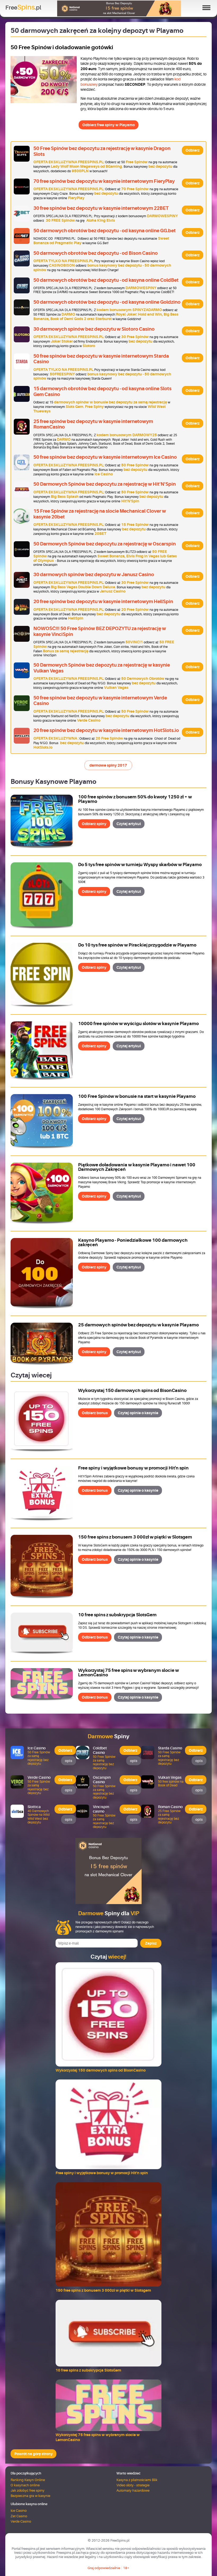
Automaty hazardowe (133, 2490)
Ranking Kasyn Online (28, 2480)
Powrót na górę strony (33, 2454)
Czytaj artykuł (129, 824)
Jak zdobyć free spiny (28, 2490)
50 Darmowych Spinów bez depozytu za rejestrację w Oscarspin (105, 544)
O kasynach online (25, 2485)
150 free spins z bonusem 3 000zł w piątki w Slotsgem (135, 1537)
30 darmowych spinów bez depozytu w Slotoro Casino (94, 329)
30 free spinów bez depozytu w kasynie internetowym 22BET (101, 208)
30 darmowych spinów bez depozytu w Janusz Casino (94, 575)
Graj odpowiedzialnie (104, 2568)
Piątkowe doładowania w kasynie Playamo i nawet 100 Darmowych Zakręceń (137, 1167)
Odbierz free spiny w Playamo (108, 125)
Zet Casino (19, 2516)
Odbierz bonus (95, 1413)
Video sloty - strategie (133, 2485)
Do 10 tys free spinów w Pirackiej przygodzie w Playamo (137, 945)
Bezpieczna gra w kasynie (30, 2496)
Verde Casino (21, 2521)
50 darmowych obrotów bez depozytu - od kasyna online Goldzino (107, 302)
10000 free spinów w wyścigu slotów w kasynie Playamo (138, 1024)
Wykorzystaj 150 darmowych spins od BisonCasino (132, 1391)
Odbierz (193, 150)
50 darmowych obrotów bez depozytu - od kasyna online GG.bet (105, 231)
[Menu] (204, 8)
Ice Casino (19, 2511)
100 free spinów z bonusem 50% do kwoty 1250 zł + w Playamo (135, 799)
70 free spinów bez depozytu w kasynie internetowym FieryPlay (104, 181)
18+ (126, 2568)
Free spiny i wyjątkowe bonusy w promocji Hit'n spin (133, 1468)
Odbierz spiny (94, 824)
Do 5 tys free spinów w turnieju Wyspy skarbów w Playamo (140, 865)
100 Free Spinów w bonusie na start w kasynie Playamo (137, 1096)
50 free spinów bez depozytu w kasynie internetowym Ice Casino (105, 457)
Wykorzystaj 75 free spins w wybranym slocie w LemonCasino (128, 1673)
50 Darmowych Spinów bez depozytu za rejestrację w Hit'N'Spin (105, 484)
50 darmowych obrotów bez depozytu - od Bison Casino (96, 253)
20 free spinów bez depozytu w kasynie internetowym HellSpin (103, 602)
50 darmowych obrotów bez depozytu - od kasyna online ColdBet (106, 280)
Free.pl (23, 7)
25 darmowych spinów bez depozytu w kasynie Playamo (138, 1325)
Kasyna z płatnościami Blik (137, 2480)
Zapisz (151, 1943)
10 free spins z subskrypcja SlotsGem (117, 1615)
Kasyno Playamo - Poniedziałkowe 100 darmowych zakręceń (133, 1243)
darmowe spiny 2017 (108, 765)
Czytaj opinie (138, 1413)
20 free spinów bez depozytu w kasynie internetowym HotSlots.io (106, 730)
